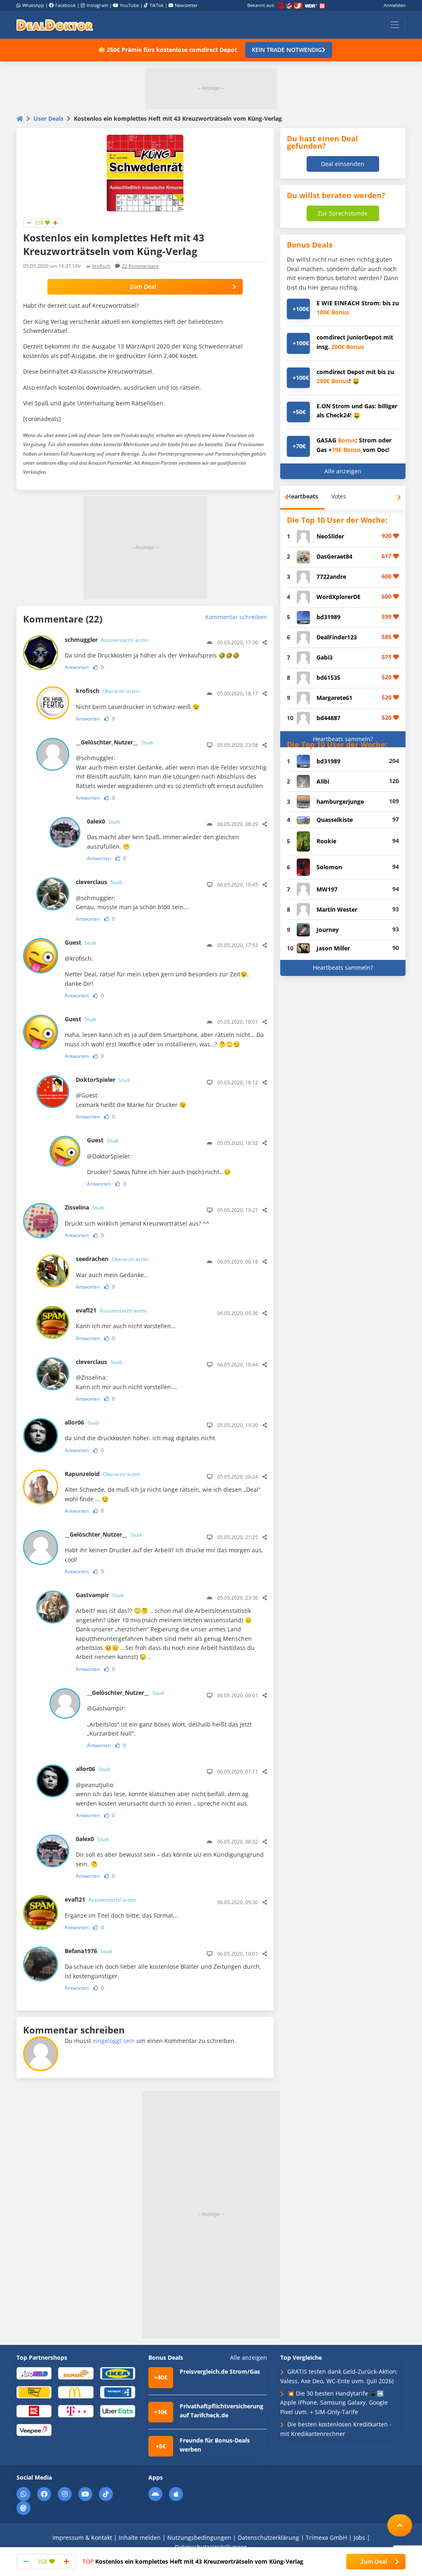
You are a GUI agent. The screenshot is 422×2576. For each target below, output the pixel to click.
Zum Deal (143, 287)
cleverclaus (99, 882)
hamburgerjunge (340, 801)
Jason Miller (333, 948)
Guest (80, 942)
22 (140, 266)
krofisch (101, 266)
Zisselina (84, 1207)
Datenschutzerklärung (268, 2537)
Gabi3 (325, 657)
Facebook (66, 5)
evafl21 (111, 1310)
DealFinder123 (337, 637)
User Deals (48, 118)
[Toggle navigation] (395, 25)
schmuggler (107, 640)
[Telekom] (76, 2411)
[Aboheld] (34, 2373)
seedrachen (112, 1259)
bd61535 (328, 677)
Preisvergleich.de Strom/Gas (220, 2371)
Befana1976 (88, 1951)
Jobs (359, 2537)
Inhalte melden (140, 2537)
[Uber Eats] (118, 2411)
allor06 (82, 1422)
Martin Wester (337, 909)
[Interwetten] (34, 2392)
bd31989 (328, 617)
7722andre (331, 577)
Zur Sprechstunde (343, 213)
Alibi (323, 781)
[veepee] (34, 2430)
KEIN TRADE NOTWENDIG (287, 50)
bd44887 (328, 718)
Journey (328, 930)
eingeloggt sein (114, 2041)
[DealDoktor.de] (55, 25)
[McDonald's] (76, 2392)
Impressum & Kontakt (82, 2537)
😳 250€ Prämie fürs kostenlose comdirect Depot (168, 50)
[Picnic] (34, 2411)
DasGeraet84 (334, 556)
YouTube (129, 5)
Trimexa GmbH (326, 2537)
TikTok (157, 5)
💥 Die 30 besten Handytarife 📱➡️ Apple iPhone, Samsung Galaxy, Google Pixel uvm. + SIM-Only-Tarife (334, 2403)
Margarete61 (334, 698)
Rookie (326, 841)
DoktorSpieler (103, 1080)
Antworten (77, 667)
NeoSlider (330, 536)
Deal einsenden (343, 164)
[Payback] (118, 2392)
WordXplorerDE (339, 597)
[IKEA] (118, 2373)
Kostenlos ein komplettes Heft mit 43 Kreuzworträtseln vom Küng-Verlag (193, 2561)
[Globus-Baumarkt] (76, 2373)
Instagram (97, 5)
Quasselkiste (335, 820)
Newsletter (186, 5)
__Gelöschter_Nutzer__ (114, 742)
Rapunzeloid (102, 1474)
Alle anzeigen (343, 471)
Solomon (329, 867)
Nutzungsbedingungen (199, 2537)
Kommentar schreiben (236, 617)
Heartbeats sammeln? (343, 739)
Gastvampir (100, 1595)
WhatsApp (33, 5)
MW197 (327, 889)
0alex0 (103, 821)
